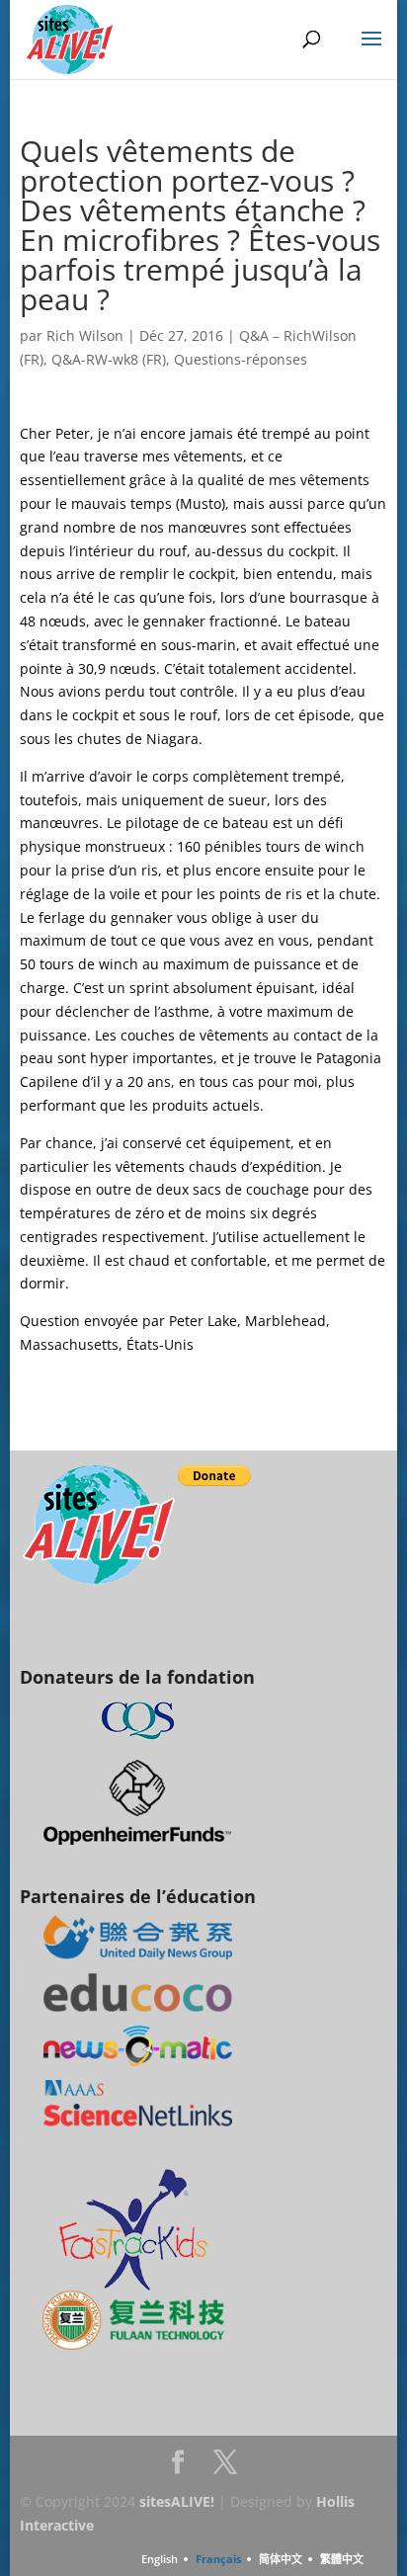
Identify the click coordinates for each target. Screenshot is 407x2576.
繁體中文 (342, 2559)
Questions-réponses (241, 359)
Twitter (225, 2468)
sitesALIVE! (177, 2501)
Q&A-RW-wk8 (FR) (109, 359)
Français (218, 2559)
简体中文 (281, 2559)
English (160, 2559)
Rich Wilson (85, 335)
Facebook (178, 2468)
